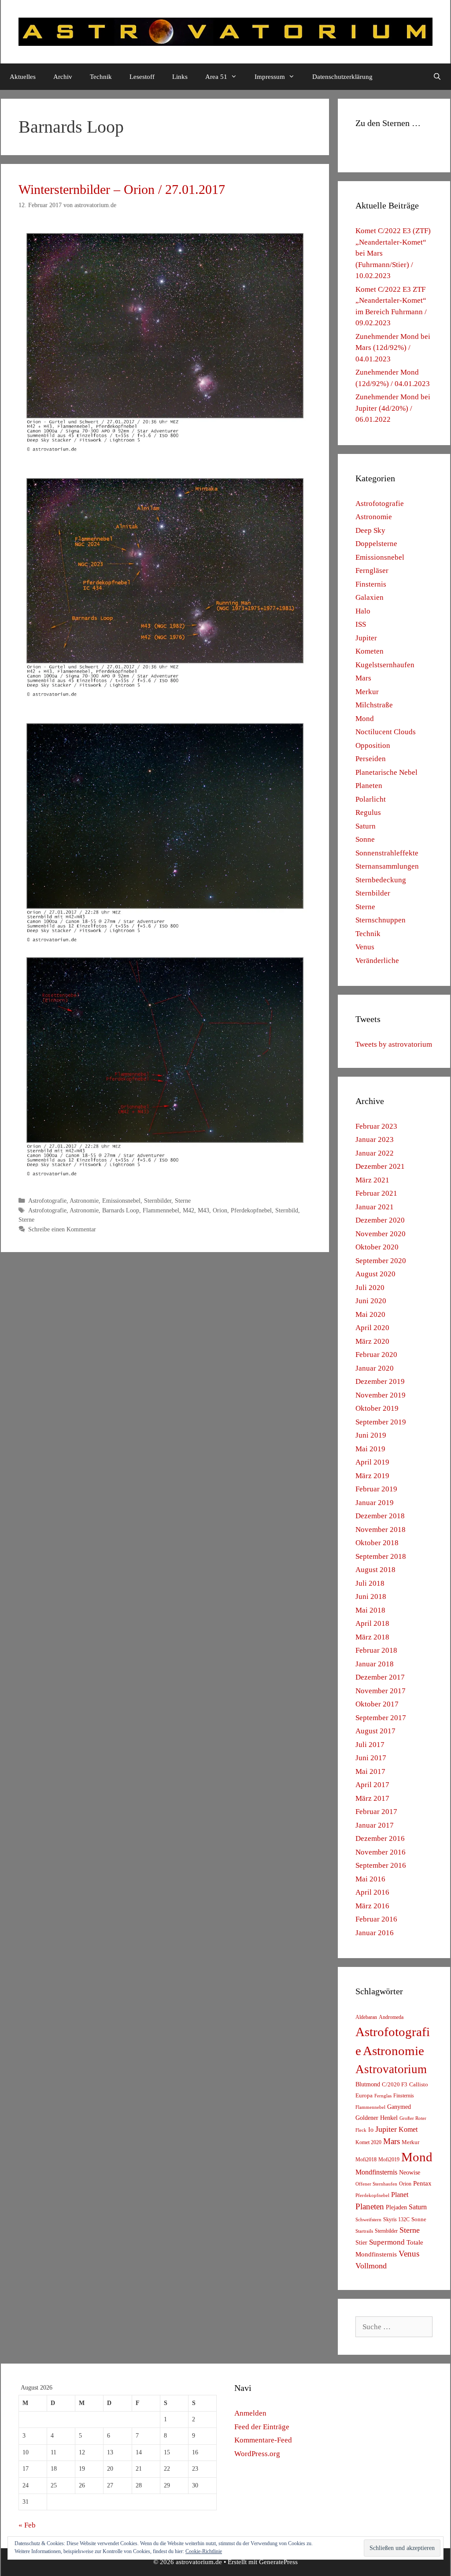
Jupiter (366, 638)
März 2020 (372, 1341)
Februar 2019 (376, 1489)
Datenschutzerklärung (342, 77)
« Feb (27, 2525)
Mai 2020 (370, 1314)
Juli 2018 (370, 1583)
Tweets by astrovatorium (394, 1044)
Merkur (367, 692)
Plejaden (396, 2207)
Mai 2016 (370, 1879)
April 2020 (372, 1328)
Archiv (63, 77)
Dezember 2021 (380, 1166)
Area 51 (216, 77)
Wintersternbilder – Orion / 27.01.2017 (122, 189)
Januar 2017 (375, 1825)
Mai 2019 (370, 1449)
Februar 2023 (376, 1126)
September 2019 (381, 1422)
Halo (363, 611)
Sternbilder (158, 1201)
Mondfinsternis (376, 2172)
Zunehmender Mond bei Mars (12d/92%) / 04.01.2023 (393, 348)
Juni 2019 (371, 1435)
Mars (363, 678)
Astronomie (84, 1201)
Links (180, 77)
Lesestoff (142, 77)
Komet (408, 2129)
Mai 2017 (370, 1771)
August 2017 (375, 1731)
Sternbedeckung (381, 880)
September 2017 (381, 1718)
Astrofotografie (47, 1201)
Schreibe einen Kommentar (62, 1229)
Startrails (364, 2231)
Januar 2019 (375, 1503)
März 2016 (372, 1906)
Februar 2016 (376, 1919)
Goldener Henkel (377, 2118)
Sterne (183, 1201)
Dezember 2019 (380, 1381)
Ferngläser (372, 571)
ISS (361, 624)
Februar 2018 (376, 1650)
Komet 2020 (368, 2142)
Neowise (410, 2173)
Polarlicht (371, 799)
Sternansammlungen (387, 866)
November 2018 (381, 1530)
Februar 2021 (376, 1193)
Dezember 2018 (380, 1516)
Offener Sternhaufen (376, 2184)
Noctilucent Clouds (386, 732)
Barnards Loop (121, 1210)
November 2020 (381, 1234)
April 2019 (372, 1462)
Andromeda (391, 2017)
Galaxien (370, 597)
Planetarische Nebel (386, 772)
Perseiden (371, 759)
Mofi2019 (389, 2160)
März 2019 (372, 1476)
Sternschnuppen (381, 920)
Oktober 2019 (377, 1408)
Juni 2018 (371, 1597)
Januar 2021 (375, 1207)
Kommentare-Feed (263, 2440)
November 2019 (381, 1395)
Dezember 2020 (380, 1220)
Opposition (373, 745)
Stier (361, 2242)
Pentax (422, 2183)
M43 (203, 1210)
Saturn (366, 826)
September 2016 (381, 1865)
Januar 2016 (375, 1933)
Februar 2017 (376, 1812)
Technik (101, 77)
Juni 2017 (371, 1758)
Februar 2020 (376, 1355)
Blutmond (368, 2084)
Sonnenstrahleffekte (387, 853)
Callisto (419, 2085)
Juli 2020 (370, 1288)
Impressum (270, 77)
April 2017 (372, 1785)
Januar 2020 (375, 1368)
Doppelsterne (376, 544)
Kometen (370, 651)
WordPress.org (257, 2454)
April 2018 (372, 1623)
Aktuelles (23, 77)
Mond (365, 719)
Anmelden (250, 2413)
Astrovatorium (391, 2069)
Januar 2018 (375, 1664)
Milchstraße (374, 705)
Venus (365, 947)
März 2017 (372, 1798)
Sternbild (287, 1210)
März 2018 (372, 1637)
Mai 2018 (370, 1610)
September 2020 (381, 1261)
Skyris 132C (396, 2219)
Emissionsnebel (121, 1201)
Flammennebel (161, 1210)
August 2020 (375, 1274)
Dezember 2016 (380, 1838)
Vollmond (371, 2266)
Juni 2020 (371, 1301)
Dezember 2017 (380, 1677)
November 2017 (381, 1691)
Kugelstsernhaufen (385, 665)
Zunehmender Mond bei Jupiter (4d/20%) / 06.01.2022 (393, 408)
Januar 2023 (375, 1139)
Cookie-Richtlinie (204, 2551)
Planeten (369, 786)
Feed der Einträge (262, 2427)
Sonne (365, 839)
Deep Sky (370, 530)
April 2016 (372, 1892)
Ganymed (399, 2107)
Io (371, 2130)
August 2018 (375, 1570)
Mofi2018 (366, 2160)
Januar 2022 (375, 1153)
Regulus (368, 812)
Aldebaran (366, 2017)
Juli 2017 (370, 1745)
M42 (189, 1210)
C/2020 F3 (395, 2084)
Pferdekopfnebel (251, 1210)
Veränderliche (377, 961)
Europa (364, 2096)
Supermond (387, 2242)
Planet (400, 2195)
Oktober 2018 (377, 1543)
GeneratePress (278, 2562)
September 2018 (381, 1556)
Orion (220, 1210)
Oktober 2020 (377, 1247)
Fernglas (383, 2096)
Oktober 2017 (377, 1704)
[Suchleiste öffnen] (437, 77)
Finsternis (371, 584)
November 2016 (381, 1852)
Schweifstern (368, 2219)
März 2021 (372, 1180)
